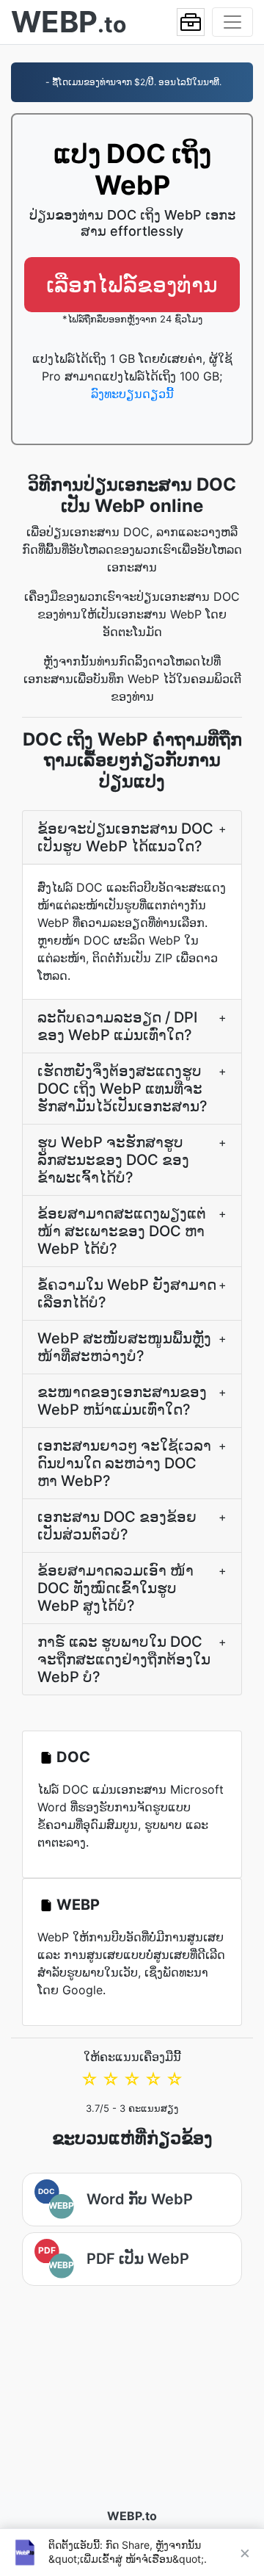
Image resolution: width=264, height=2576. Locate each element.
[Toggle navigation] (232, 22)
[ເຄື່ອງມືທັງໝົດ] (191, 22)
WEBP (78, 1905)
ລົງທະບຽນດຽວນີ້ (132, 394)
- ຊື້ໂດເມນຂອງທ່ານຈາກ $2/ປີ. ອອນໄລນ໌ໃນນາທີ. (132, 82)
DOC (73, 1757)
